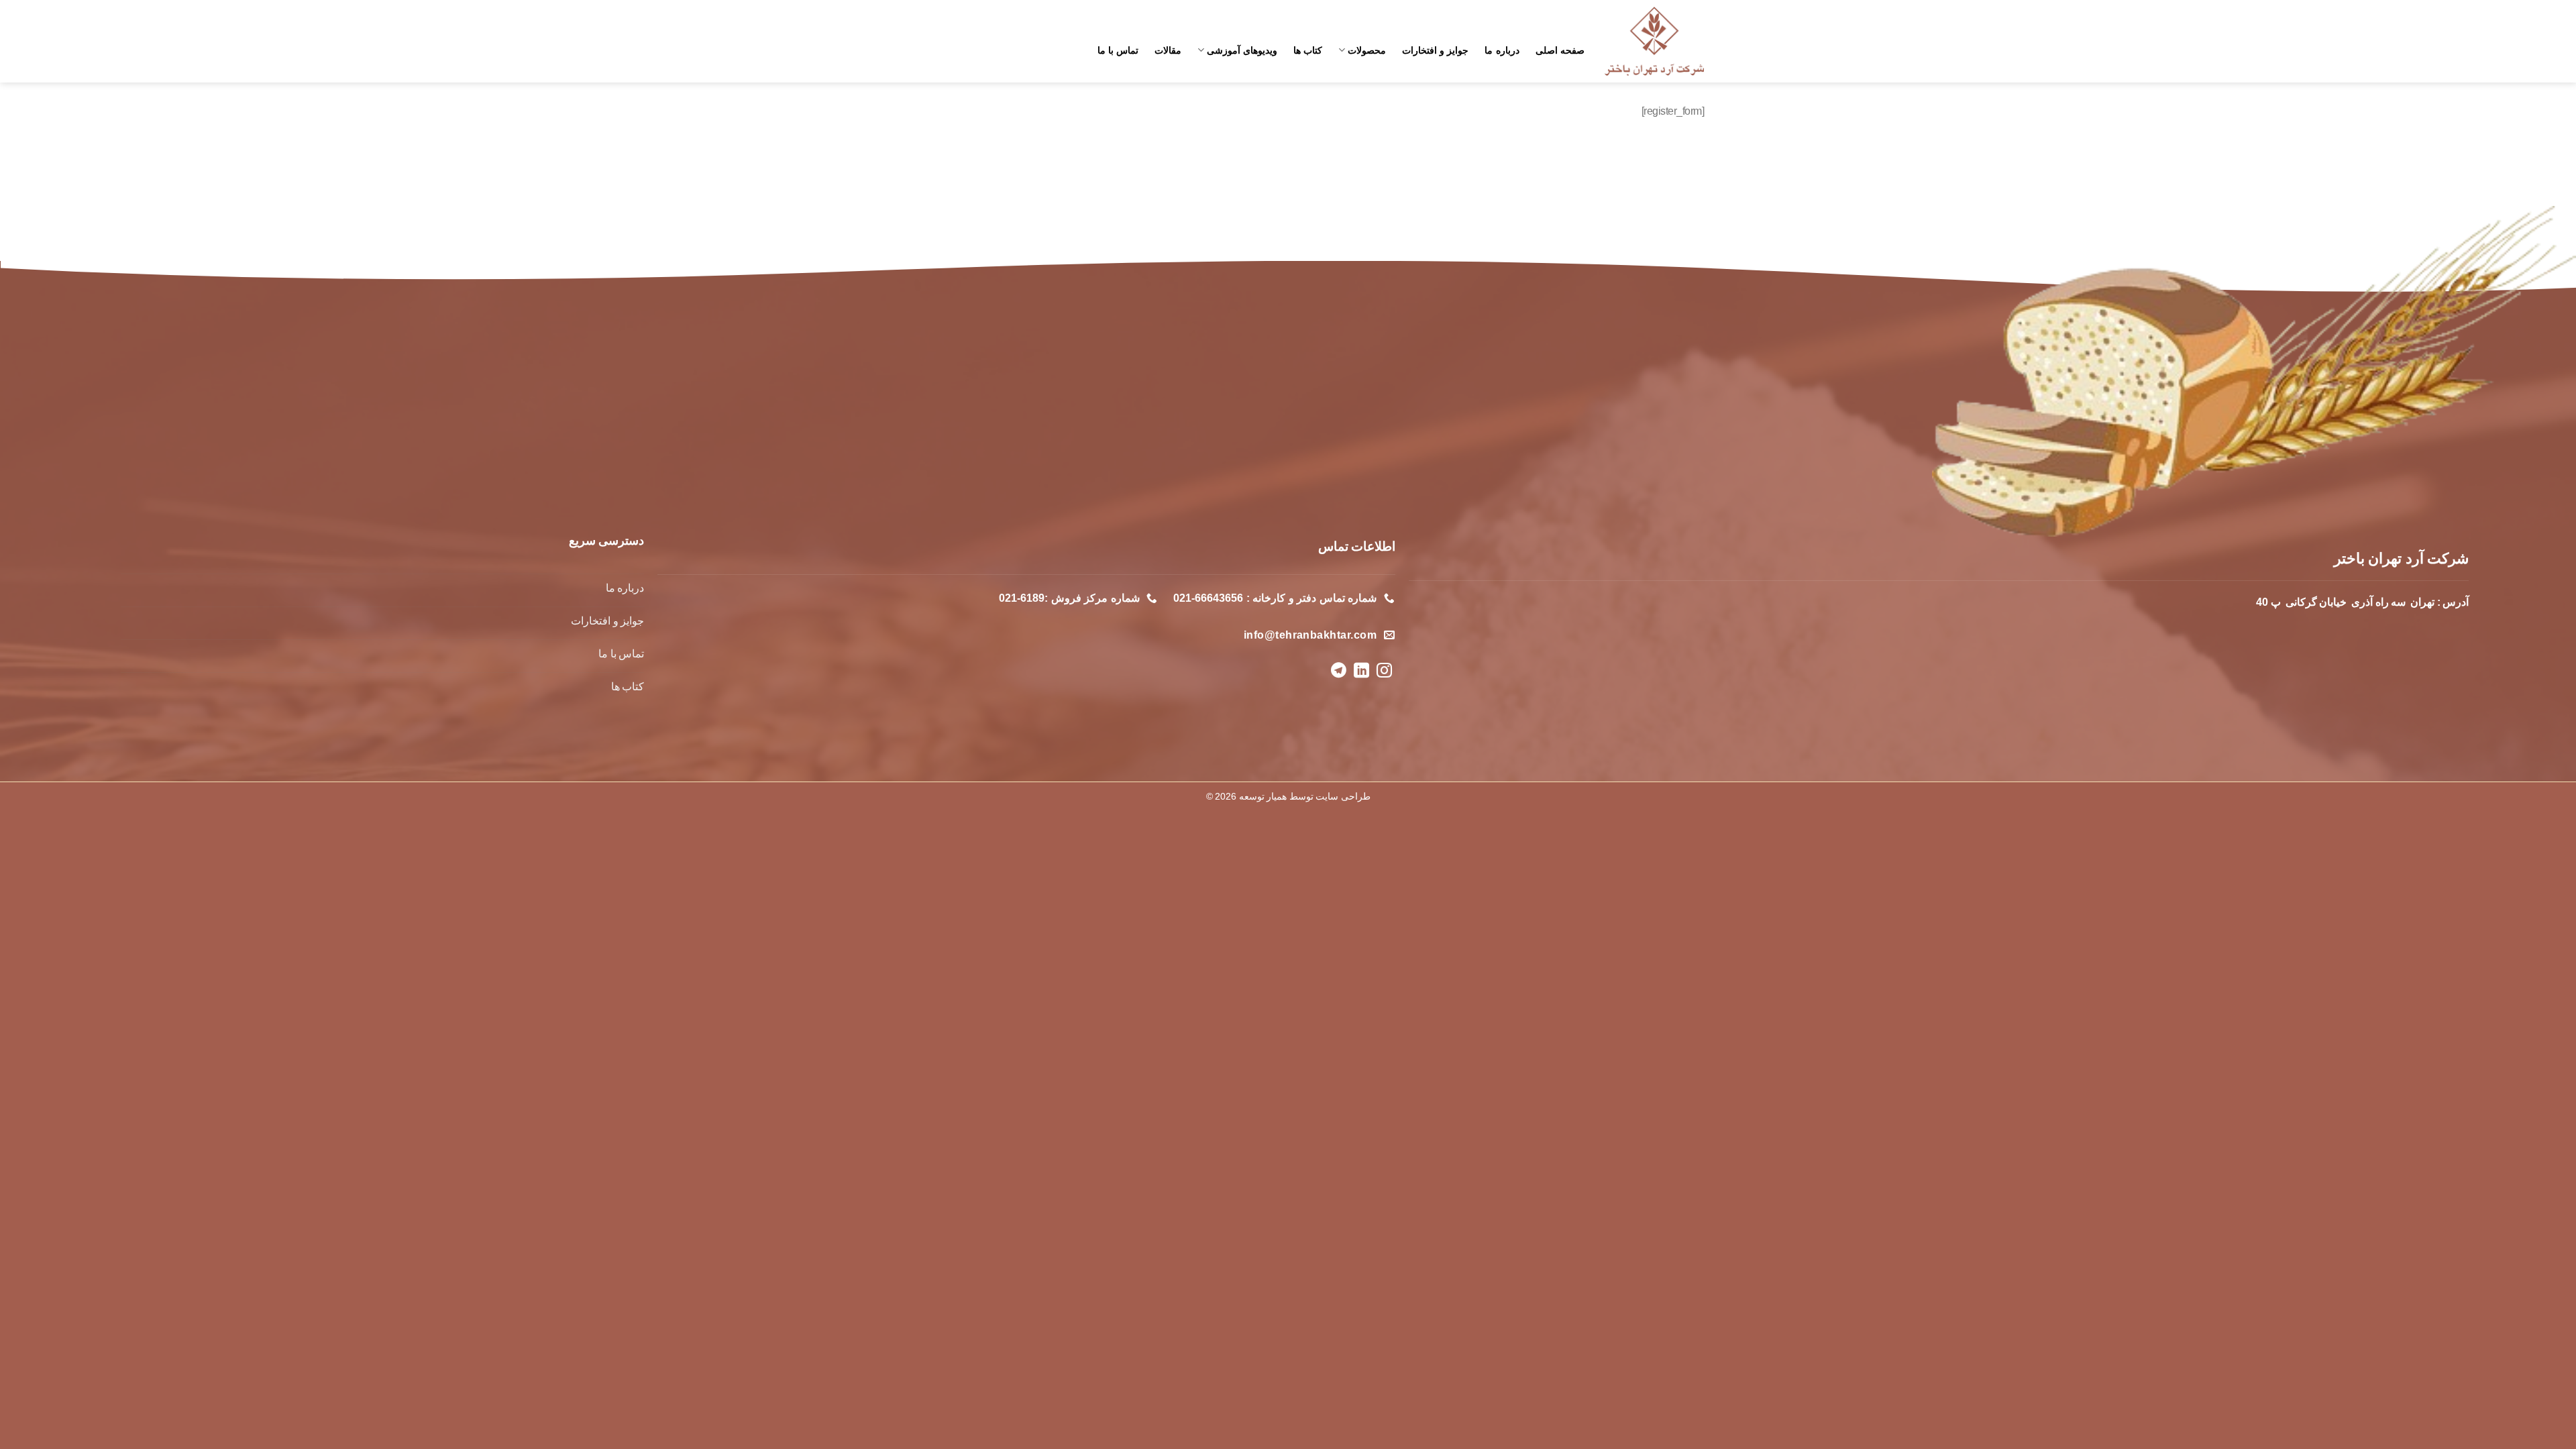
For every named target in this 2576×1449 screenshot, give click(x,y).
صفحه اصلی (1560, 50)
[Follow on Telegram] (1338, 672)
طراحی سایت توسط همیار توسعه (1305, 796)
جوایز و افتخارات (1436, 50)
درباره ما (1502, 50)
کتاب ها (1308, 50)
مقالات (1168, 50)
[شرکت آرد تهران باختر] (1654, 42)
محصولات (1366, 50)
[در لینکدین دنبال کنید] (1361, 672)
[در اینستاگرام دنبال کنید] (1384, 672)
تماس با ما (1118, 50)
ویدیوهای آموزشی (1242, 50)
